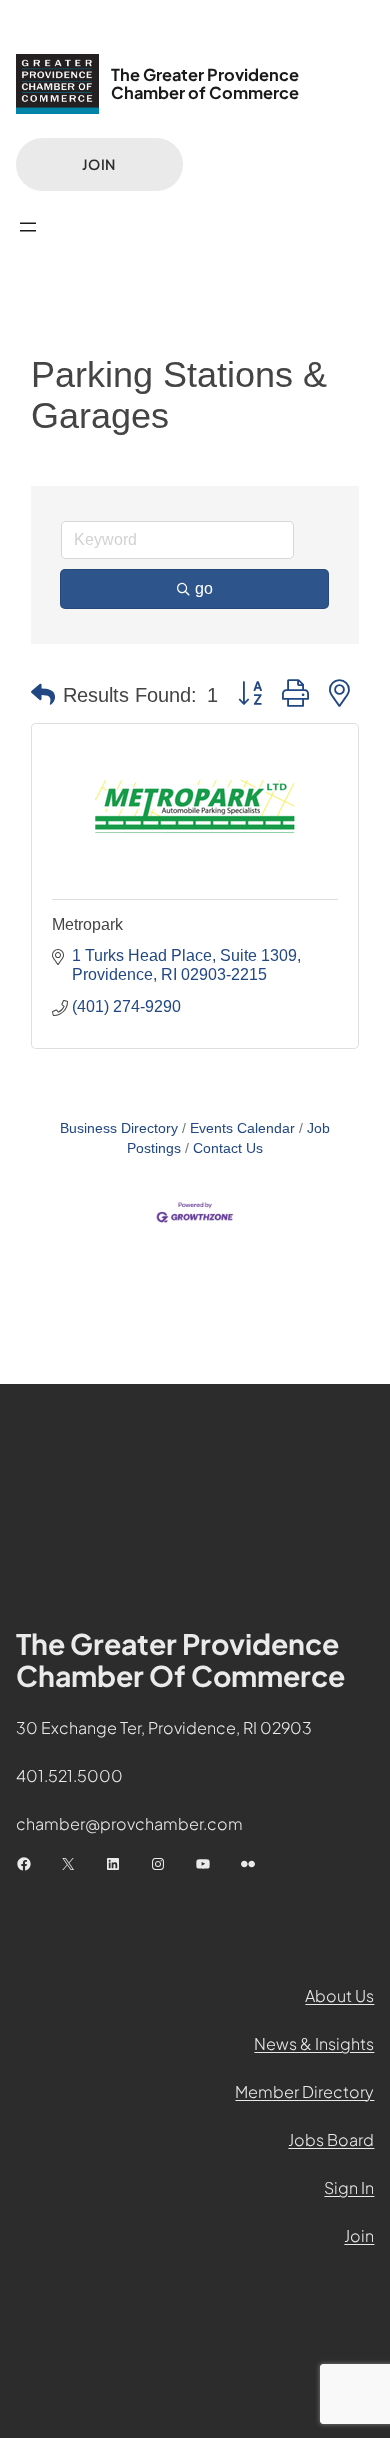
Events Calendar (242, 1128)
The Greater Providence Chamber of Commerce (205, 83)
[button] (43, 695)
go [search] (204, 588)
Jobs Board (331, 2139)
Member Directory (304, 2091)
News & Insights (314, 2043)
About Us (339, 1995)
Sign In (349, 2187)
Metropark (87, 924)
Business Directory (119, 1128)
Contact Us (228, 1148)
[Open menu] (28, 227)
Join (99, 164)
